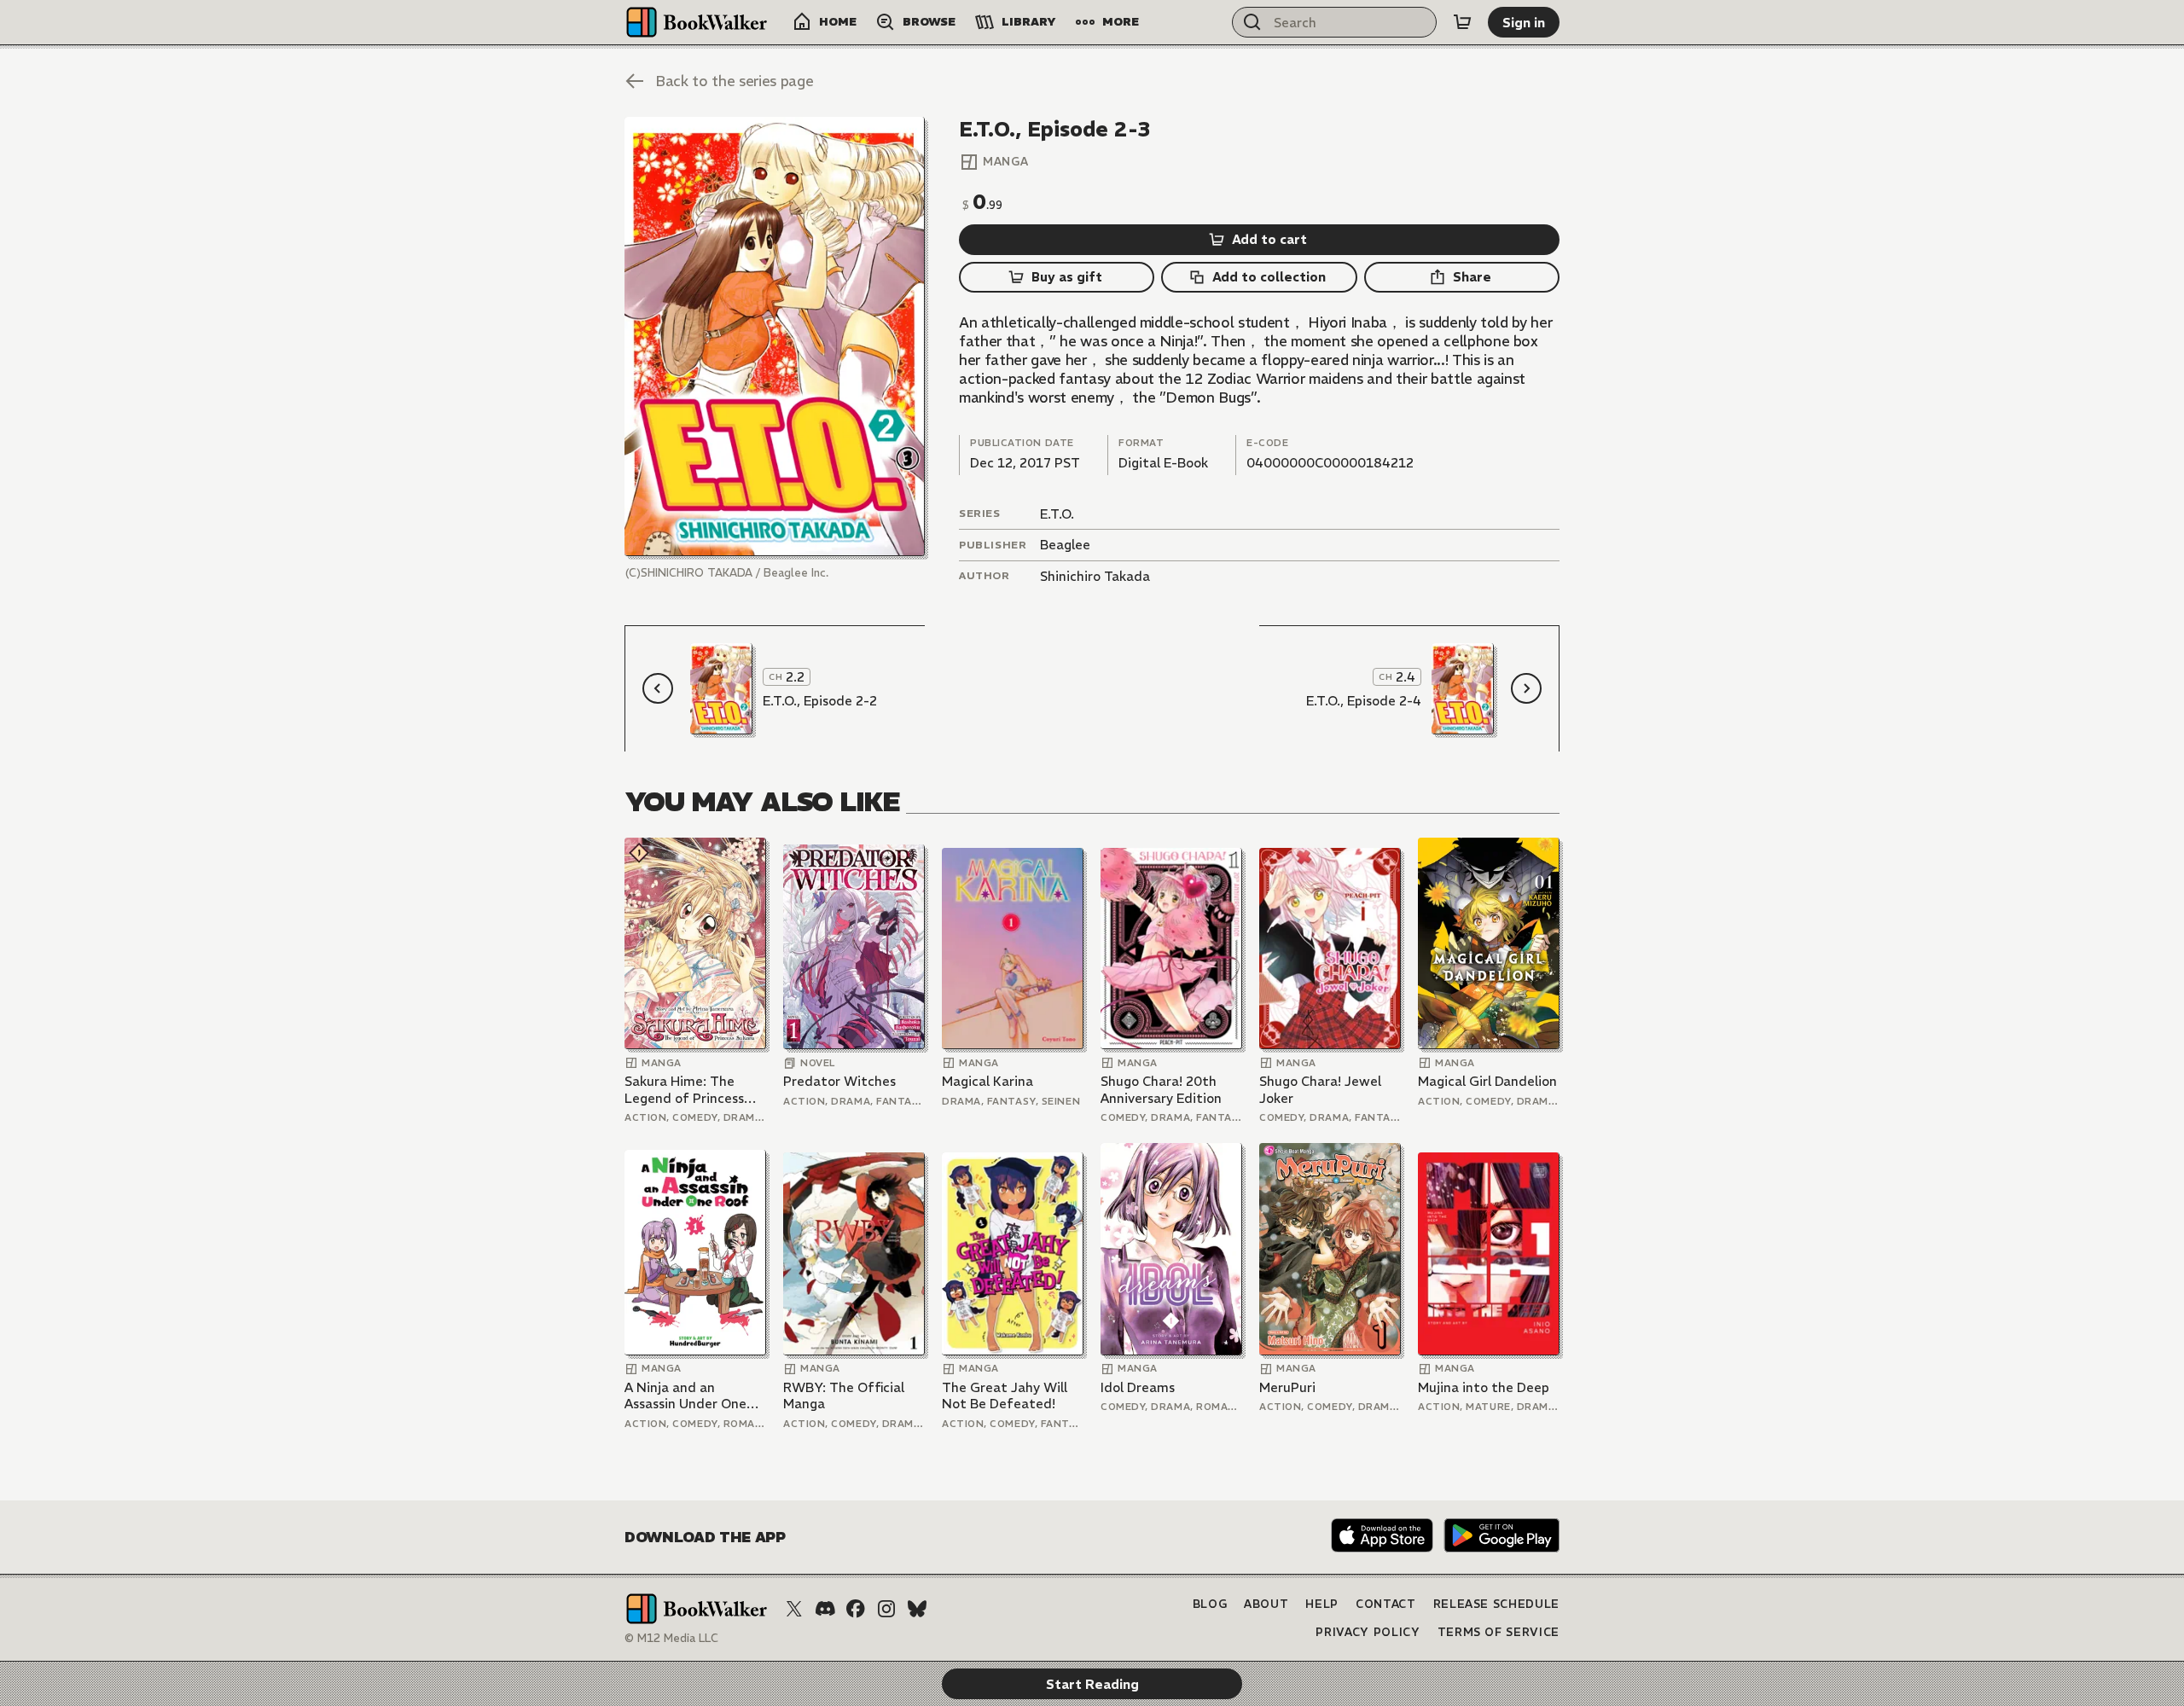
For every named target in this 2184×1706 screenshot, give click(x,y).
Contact (1386, 1604)
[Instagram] (886, 1609)
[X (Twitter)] (794, 1609)
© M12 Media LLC (671, 1638)
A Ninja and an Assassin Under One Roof (685, 1396)
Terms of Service (1499, 1632)
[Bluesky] (917, 1609)
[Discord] (825, 1609)
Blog (1210, 1604)
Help (1322, 1604)
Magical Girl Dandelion (1487, 1081)
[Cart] (1462, 22)
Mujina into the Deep (1484, 1387)
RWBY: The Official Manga (844, 1396)
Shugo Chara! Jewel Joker (1320, 1090)
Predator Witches (839, 1081)
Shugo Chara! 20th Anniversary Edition (1161, 1090)
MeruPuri (1287, 1387)
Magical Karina (987, 1081)
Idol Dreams (1138, 1387)
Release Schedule (1496, 1604)
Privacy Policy (1368, 1632)
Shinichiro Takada (1095, 576)
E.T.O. (1057, 514)
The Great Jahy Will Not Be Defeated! (1005, 1396)
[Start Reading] (775, 337)
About (1266, 1604)
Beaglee (1065, 545)
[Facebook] (856, 1609)
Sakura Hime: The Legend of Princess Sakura (684, 1090)
